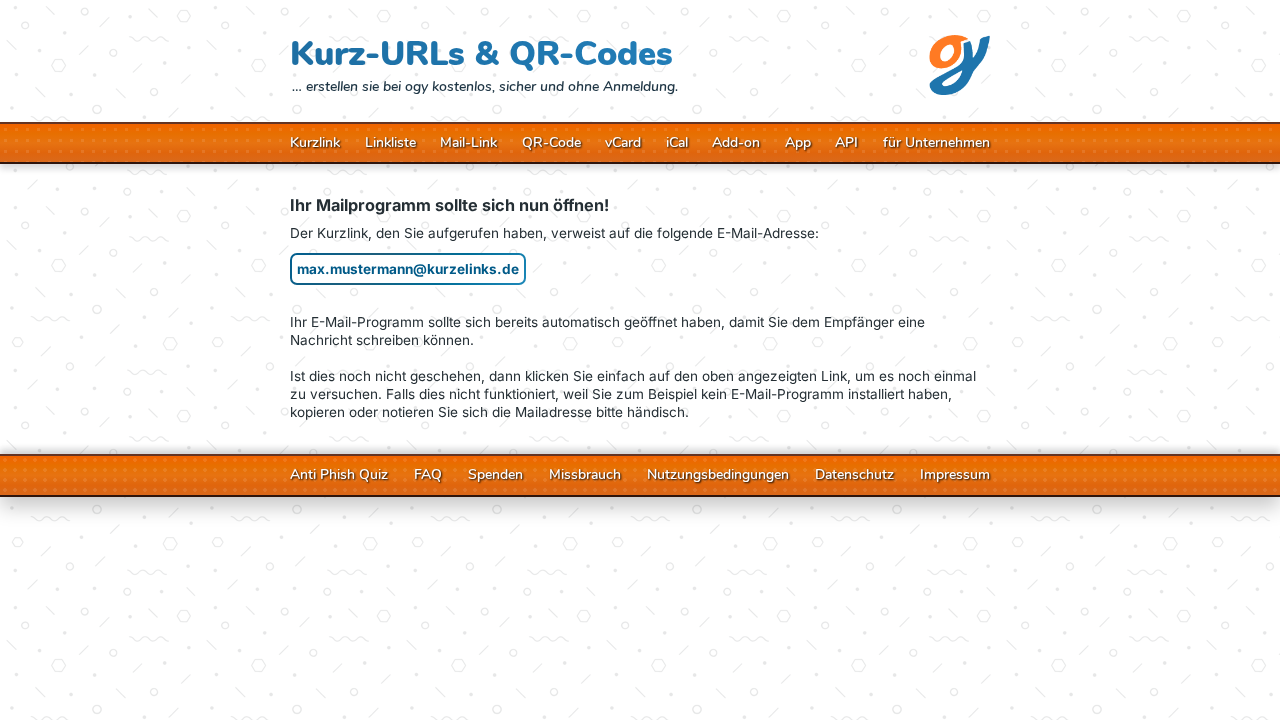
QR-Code (551, 143)
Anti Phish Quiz (339, 475)
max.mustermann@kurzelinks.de (408, 269)
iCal (677, 143)
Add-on (736, 143)
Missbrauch (585, 475)
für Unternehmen (936, 143)
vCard (623, 143)
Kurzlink (315, 143)
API (846, 143)
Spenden (495, 475)
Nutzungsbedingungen (718, 475)
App (798, 143)
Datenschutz (854, 475)
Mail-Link (468, 143)
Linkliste (390, 143)
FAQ (428, 475)
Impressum (955, 475)
